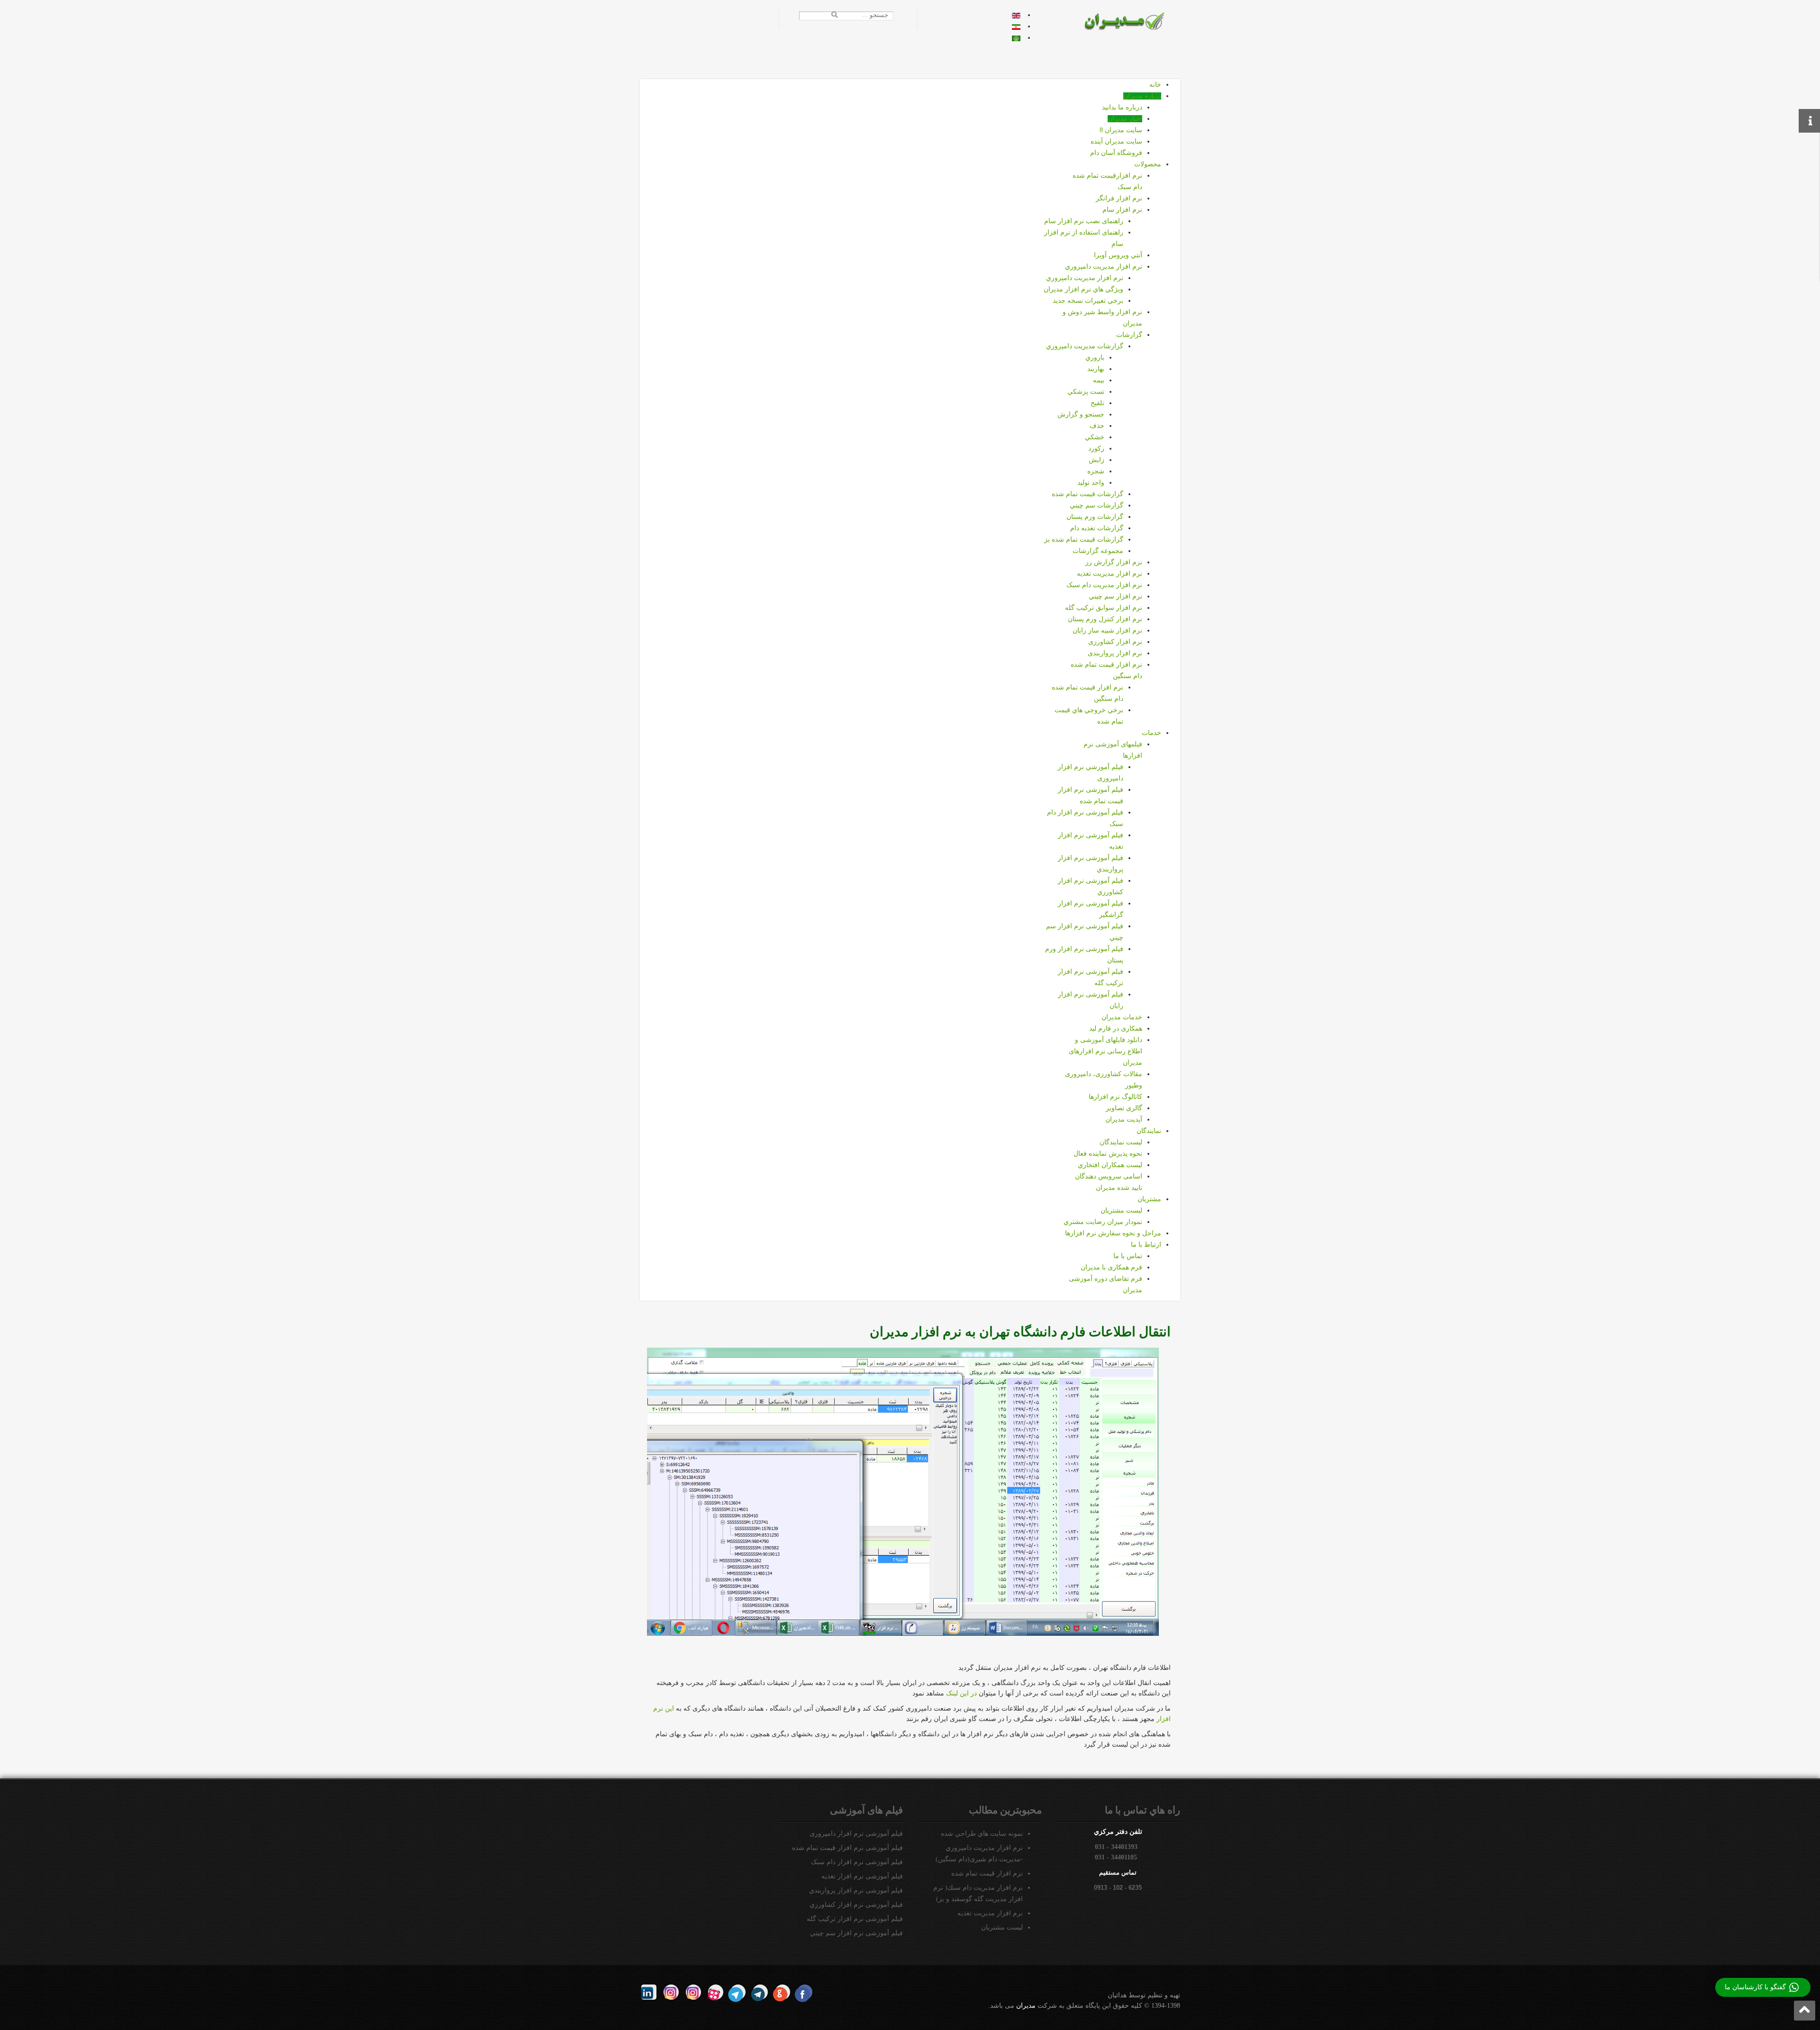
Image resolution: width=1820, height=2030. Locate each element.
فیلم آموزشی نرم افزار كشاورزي (856, 1905)
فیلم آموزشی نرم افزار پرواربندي (856, 1890)
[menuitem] (1155, 85)
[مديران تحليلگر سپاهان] (1131, 21)
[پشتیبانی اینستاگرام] (671, 1992)
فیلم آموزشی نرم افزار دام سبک (857, 1862)
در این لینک (961, 1693)
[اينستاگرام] (693, 1992)
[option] (1016, 15)
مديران (1026, 2006)
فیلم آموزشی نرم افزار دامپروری (856, 1834)
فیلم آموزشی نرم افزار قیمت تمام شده (847, 1848)
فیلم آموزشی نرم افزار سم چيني (856, 1933)
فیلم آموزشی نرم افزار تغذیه (862, 1876)
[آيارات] (716, 1992)
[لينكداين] (649, 1992)
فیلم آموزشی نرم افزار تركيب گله (855, 1919)
